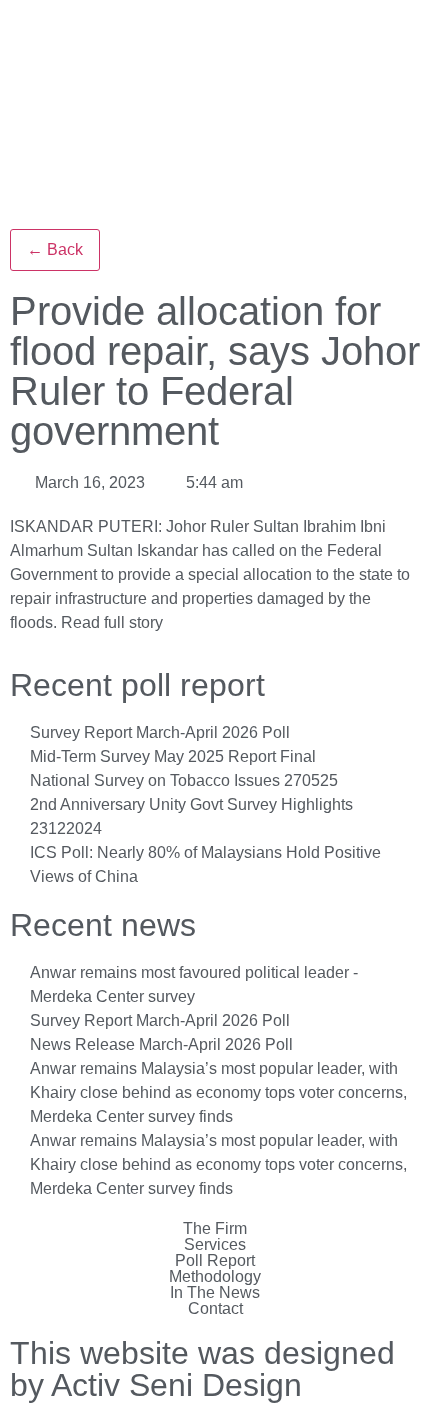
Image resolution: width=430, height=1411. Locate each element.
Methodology (215, 1277)
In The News (215, 1293)
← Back (55, 249)
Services (215, 1245)
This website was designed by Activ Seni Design (202, 1369)
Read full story (112, 622)
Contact (215, 1309)
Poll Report (215, 1261)
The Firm (215, 1229)
